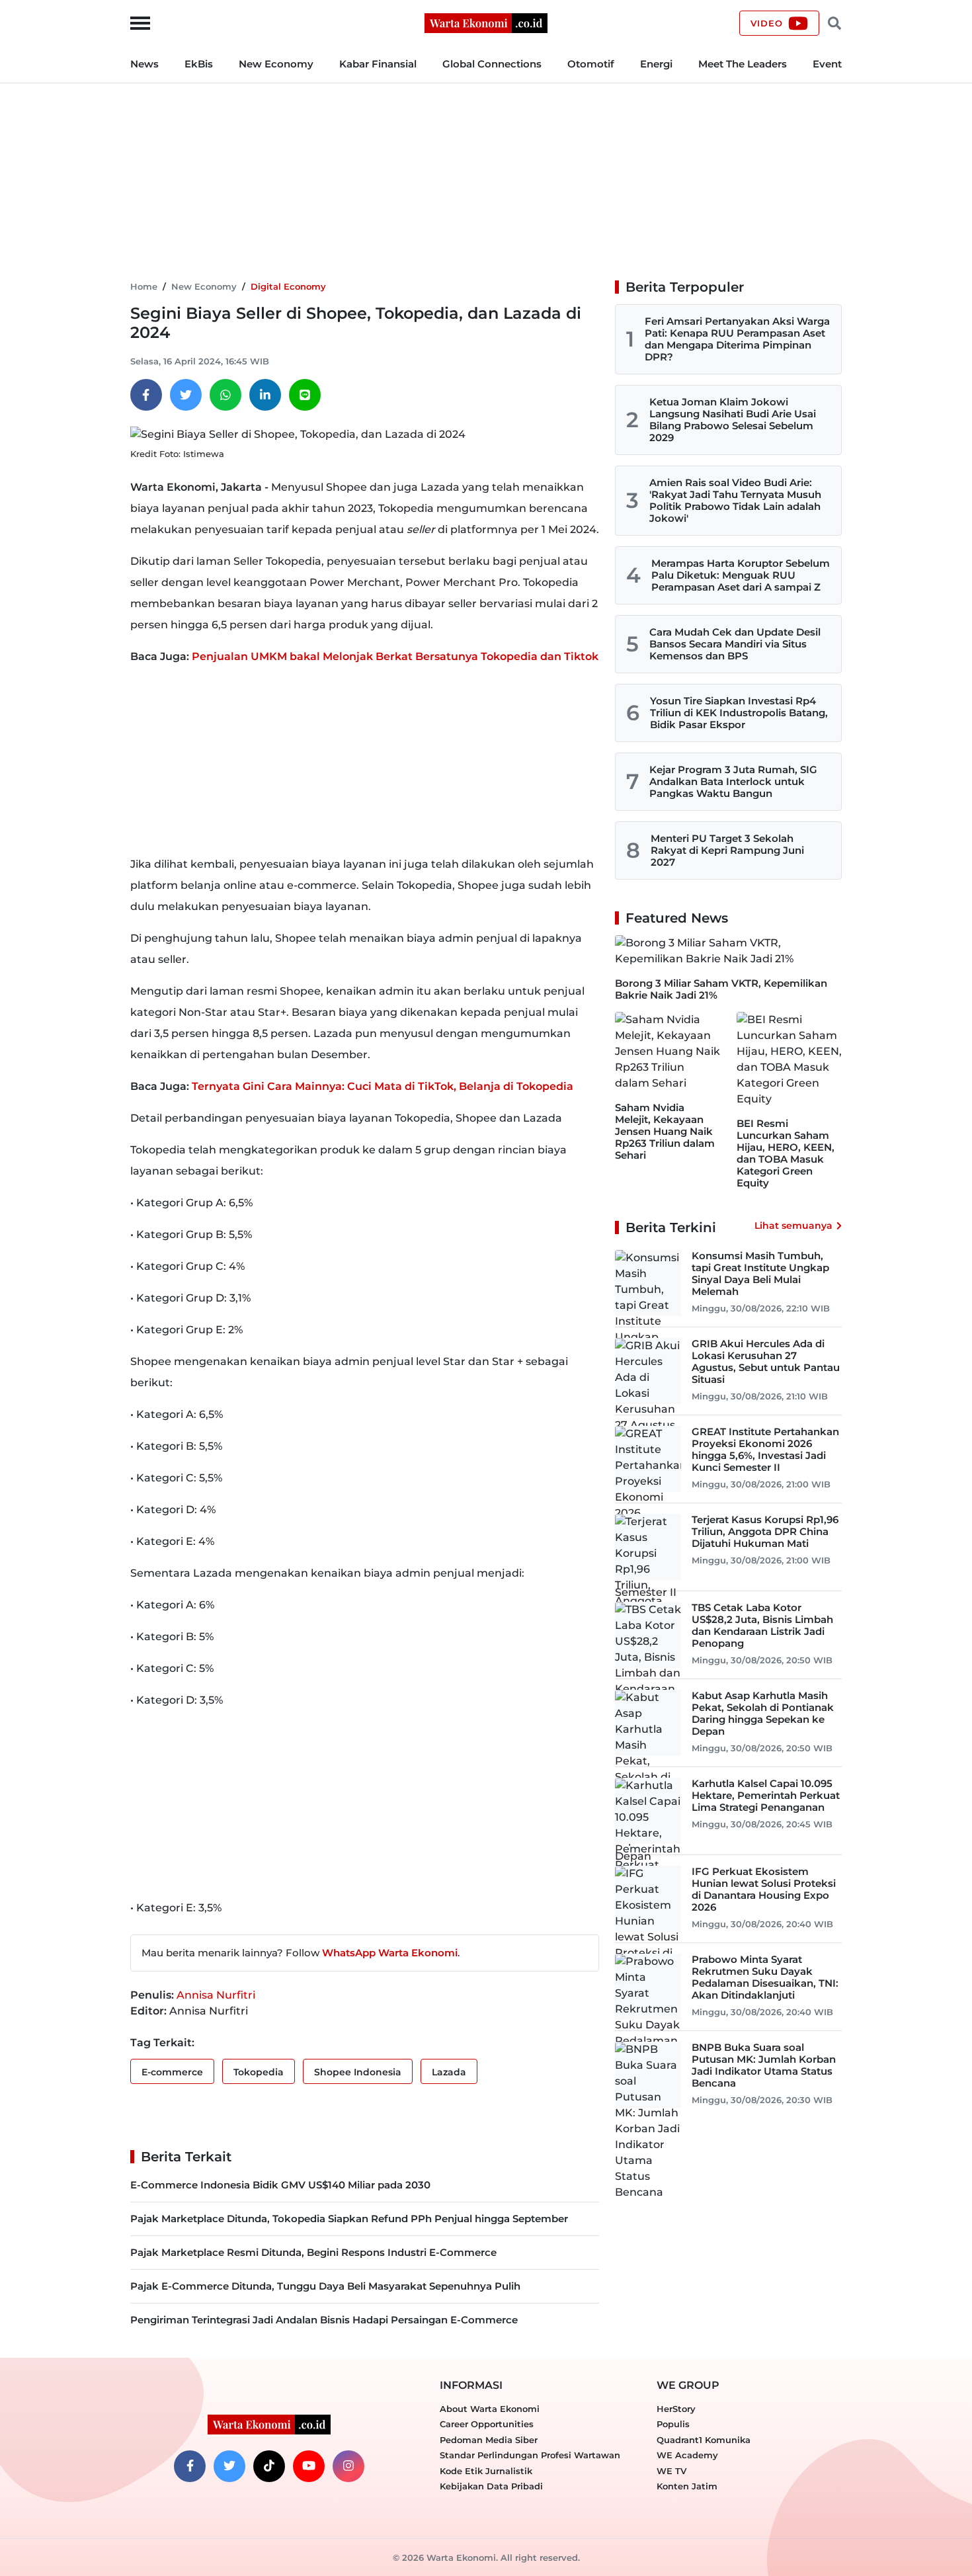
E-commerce (172, 2072)
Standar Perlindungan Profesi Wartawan (530, 2455)
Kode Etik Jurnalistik (486, 2471)
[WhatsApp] (225, 395)
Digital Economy (288, 286)
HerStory (676, 2409)
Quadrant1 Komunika (704, 2440)
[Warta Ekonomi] (486, 22)
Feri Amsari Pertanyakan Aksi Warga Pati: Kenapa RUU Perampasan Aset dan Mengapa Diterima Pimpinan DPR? (737, 339)
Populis (673, 2424)
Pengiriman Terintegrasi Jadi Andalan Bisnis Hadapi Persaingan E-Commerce (324, 2320)
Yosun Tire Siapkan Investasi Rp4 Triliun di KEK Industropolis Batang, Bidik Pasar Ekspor (739, 713)
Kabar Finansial (378, 64)
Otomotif (591, 64)
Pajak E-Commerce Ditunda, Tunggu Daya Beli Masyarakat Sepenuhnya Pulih (325, 2286)
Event (827, 64)
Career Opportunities (487, 2424)
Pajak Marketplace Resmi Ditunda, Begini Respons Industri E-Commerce (313, 2252)
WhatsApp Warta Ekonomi (390, 1953)
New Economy (276, 64)
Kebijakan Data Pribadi (491, 2486)
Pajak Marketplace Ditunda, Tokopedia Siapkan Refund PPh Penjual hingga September (349, 2219)
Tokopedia (259, 2072)
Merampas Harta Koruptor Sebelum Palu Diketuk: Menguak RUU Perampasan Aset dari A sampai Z (741, 575)
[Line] (305, 395)
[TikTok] (269, 2466)
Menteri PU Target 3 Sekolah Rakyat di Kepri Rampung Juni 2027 (727, 850)
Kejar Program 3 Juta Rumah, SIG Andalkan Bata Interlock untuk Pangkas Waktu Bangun (733, 781)
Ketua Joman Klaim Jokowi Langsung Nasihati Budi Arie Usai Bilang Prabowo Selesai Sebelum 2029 (733, 420)
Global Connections (492, 64)
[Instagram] (348, 2466)
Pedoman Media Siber (489, 2440)
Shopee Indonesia (358, 2072)
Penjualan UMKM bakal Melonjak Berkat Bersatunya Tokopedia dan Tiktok (395, 656)
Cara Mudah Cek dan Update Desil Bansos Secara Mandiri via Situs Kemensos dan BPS (735, 644)
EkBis (199, 64)
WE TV (671, 2471)
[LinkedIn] (265, 395)
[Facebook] (146, 395)
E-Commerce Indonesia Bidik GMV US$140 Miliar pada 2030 (280, 2185)
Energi (656, 64)
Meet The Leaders (743, 64)
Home (144, 286)
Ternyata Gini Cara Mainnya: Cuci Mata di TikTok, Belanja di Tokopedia (383, 1086)
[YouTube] (309, 2466)
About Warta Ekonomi (490, 2409)
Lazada (449, 2072)
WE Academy (687, 2455)
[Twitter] (186, 395)
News (144, 64)
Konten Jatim (687, 2486)
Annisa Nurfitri (216, 1995)
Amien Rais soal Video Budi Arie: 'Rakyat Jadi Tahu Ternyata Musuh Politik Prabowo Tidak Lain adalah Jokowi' (735, 500)
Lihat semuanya (793, 1226)
